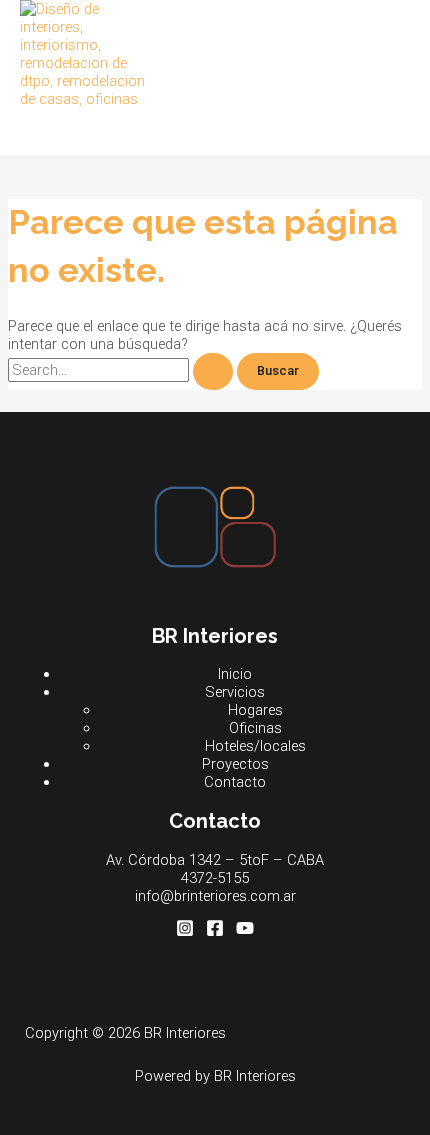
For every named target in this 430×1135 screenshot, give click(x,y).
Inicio (235, 674)
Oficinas (255, 728)
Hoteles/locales (255, 746)
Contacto (235, 782)
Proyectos (235, 764)
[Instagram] (185, 932)
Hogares (255, 710)
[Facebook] (215, 932)
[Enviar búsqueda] (213, 371)
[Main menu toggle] (60, 131)
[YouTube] (245, 932)
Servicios (235, 692)
